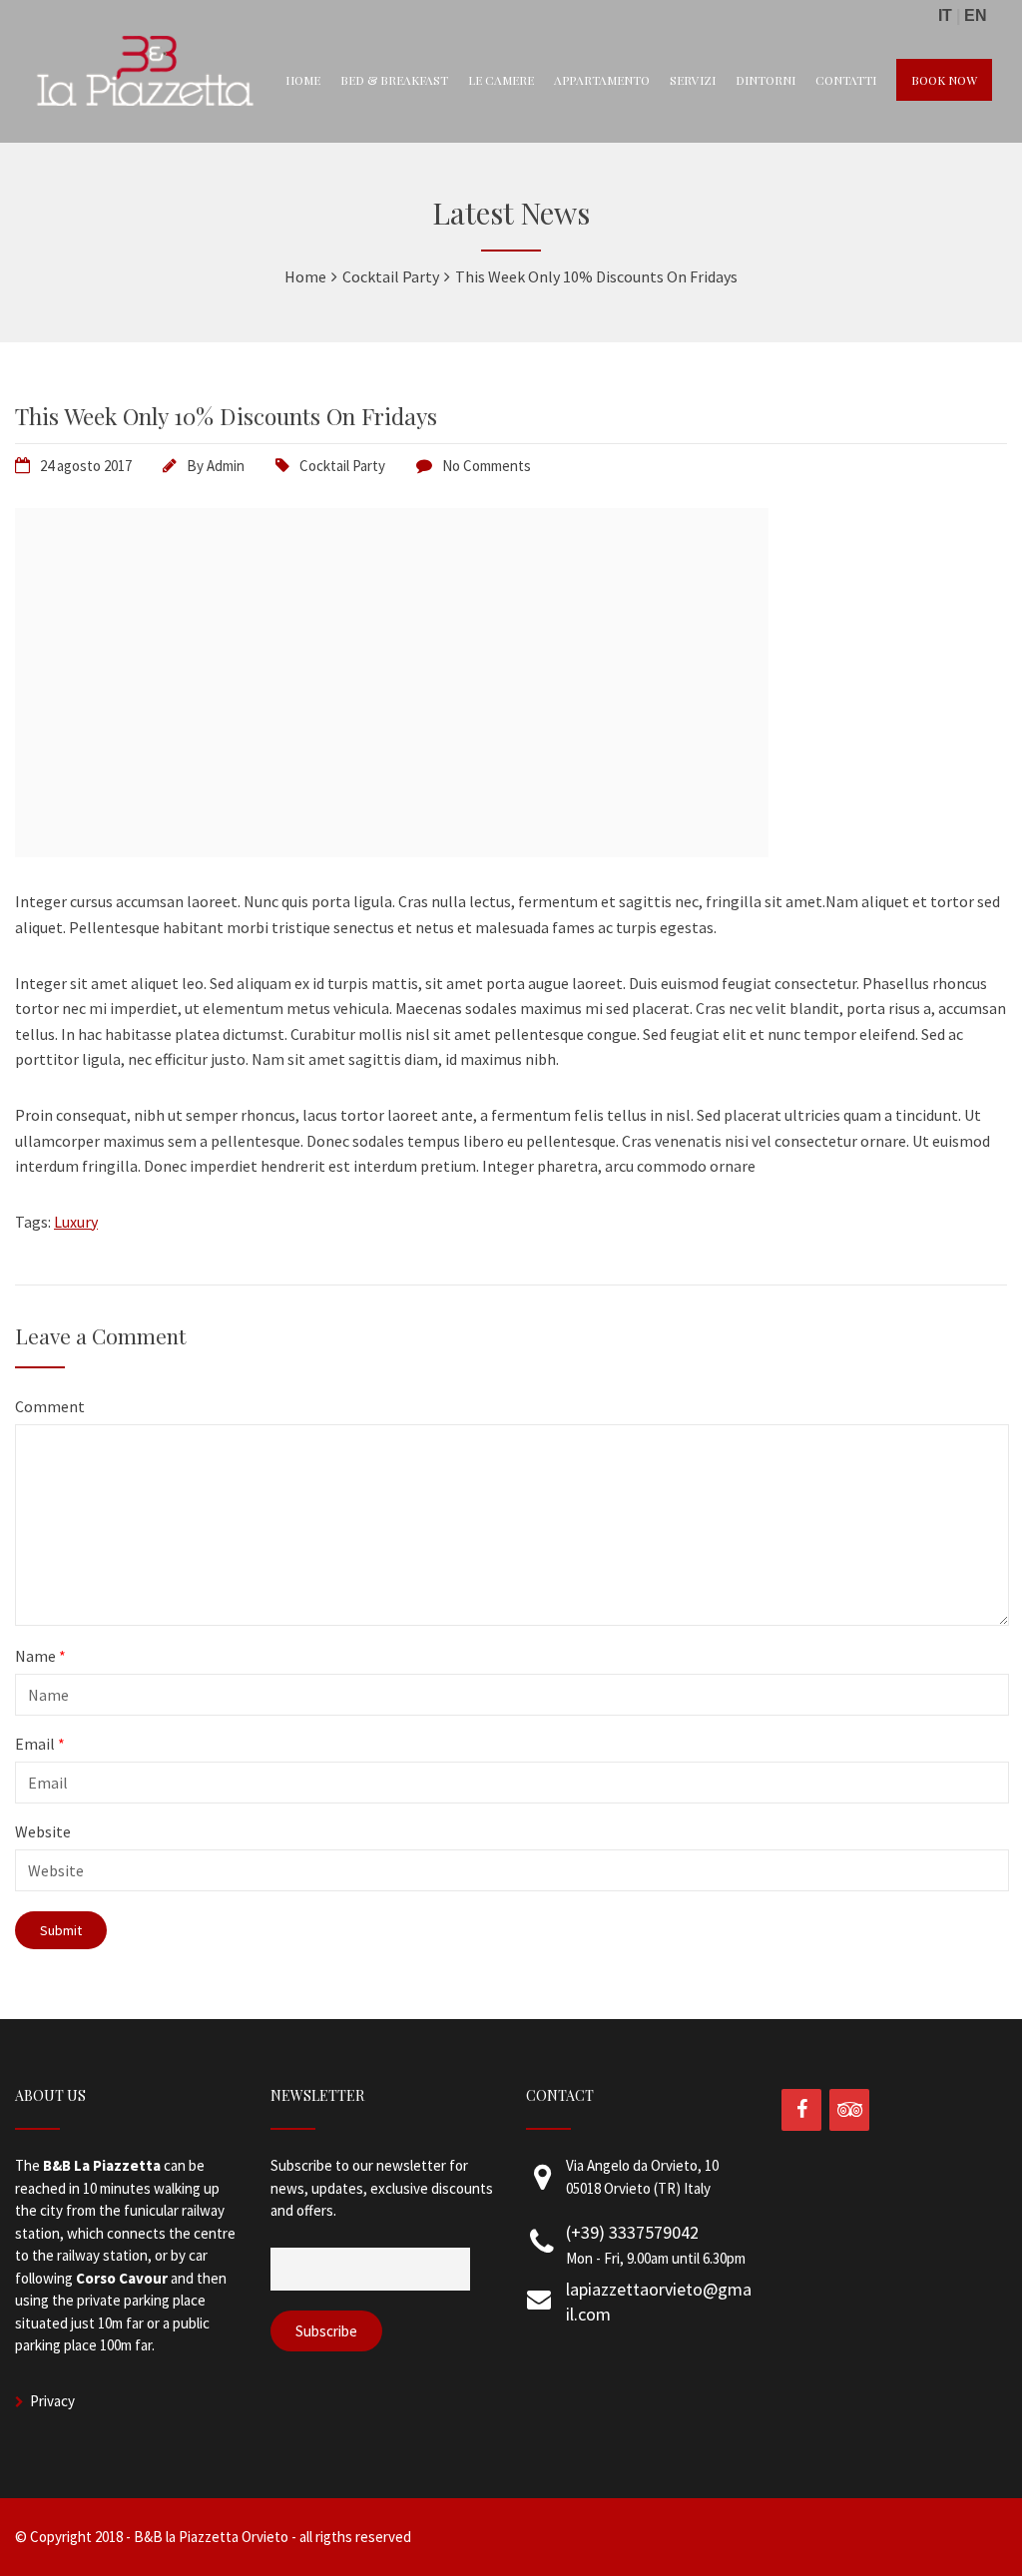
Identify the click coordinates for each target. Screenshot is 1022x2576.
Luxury (76, 1222)
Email (40, 1744)
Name (40, 1656)
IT (945, 15)
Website (43, 1831)
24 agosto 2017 (86, 466)
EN (976, 15)
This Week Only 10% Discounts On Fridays (226, 416)
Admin (226, 466)
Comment (50, 1406)
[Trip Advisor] (849, 2110)
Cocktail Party (342, 466)
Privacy (52, 2401)
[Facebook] (801, 2110)
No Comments (487, 466)
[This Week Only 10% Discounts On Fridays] (392, 851)
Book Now (944, 80)
